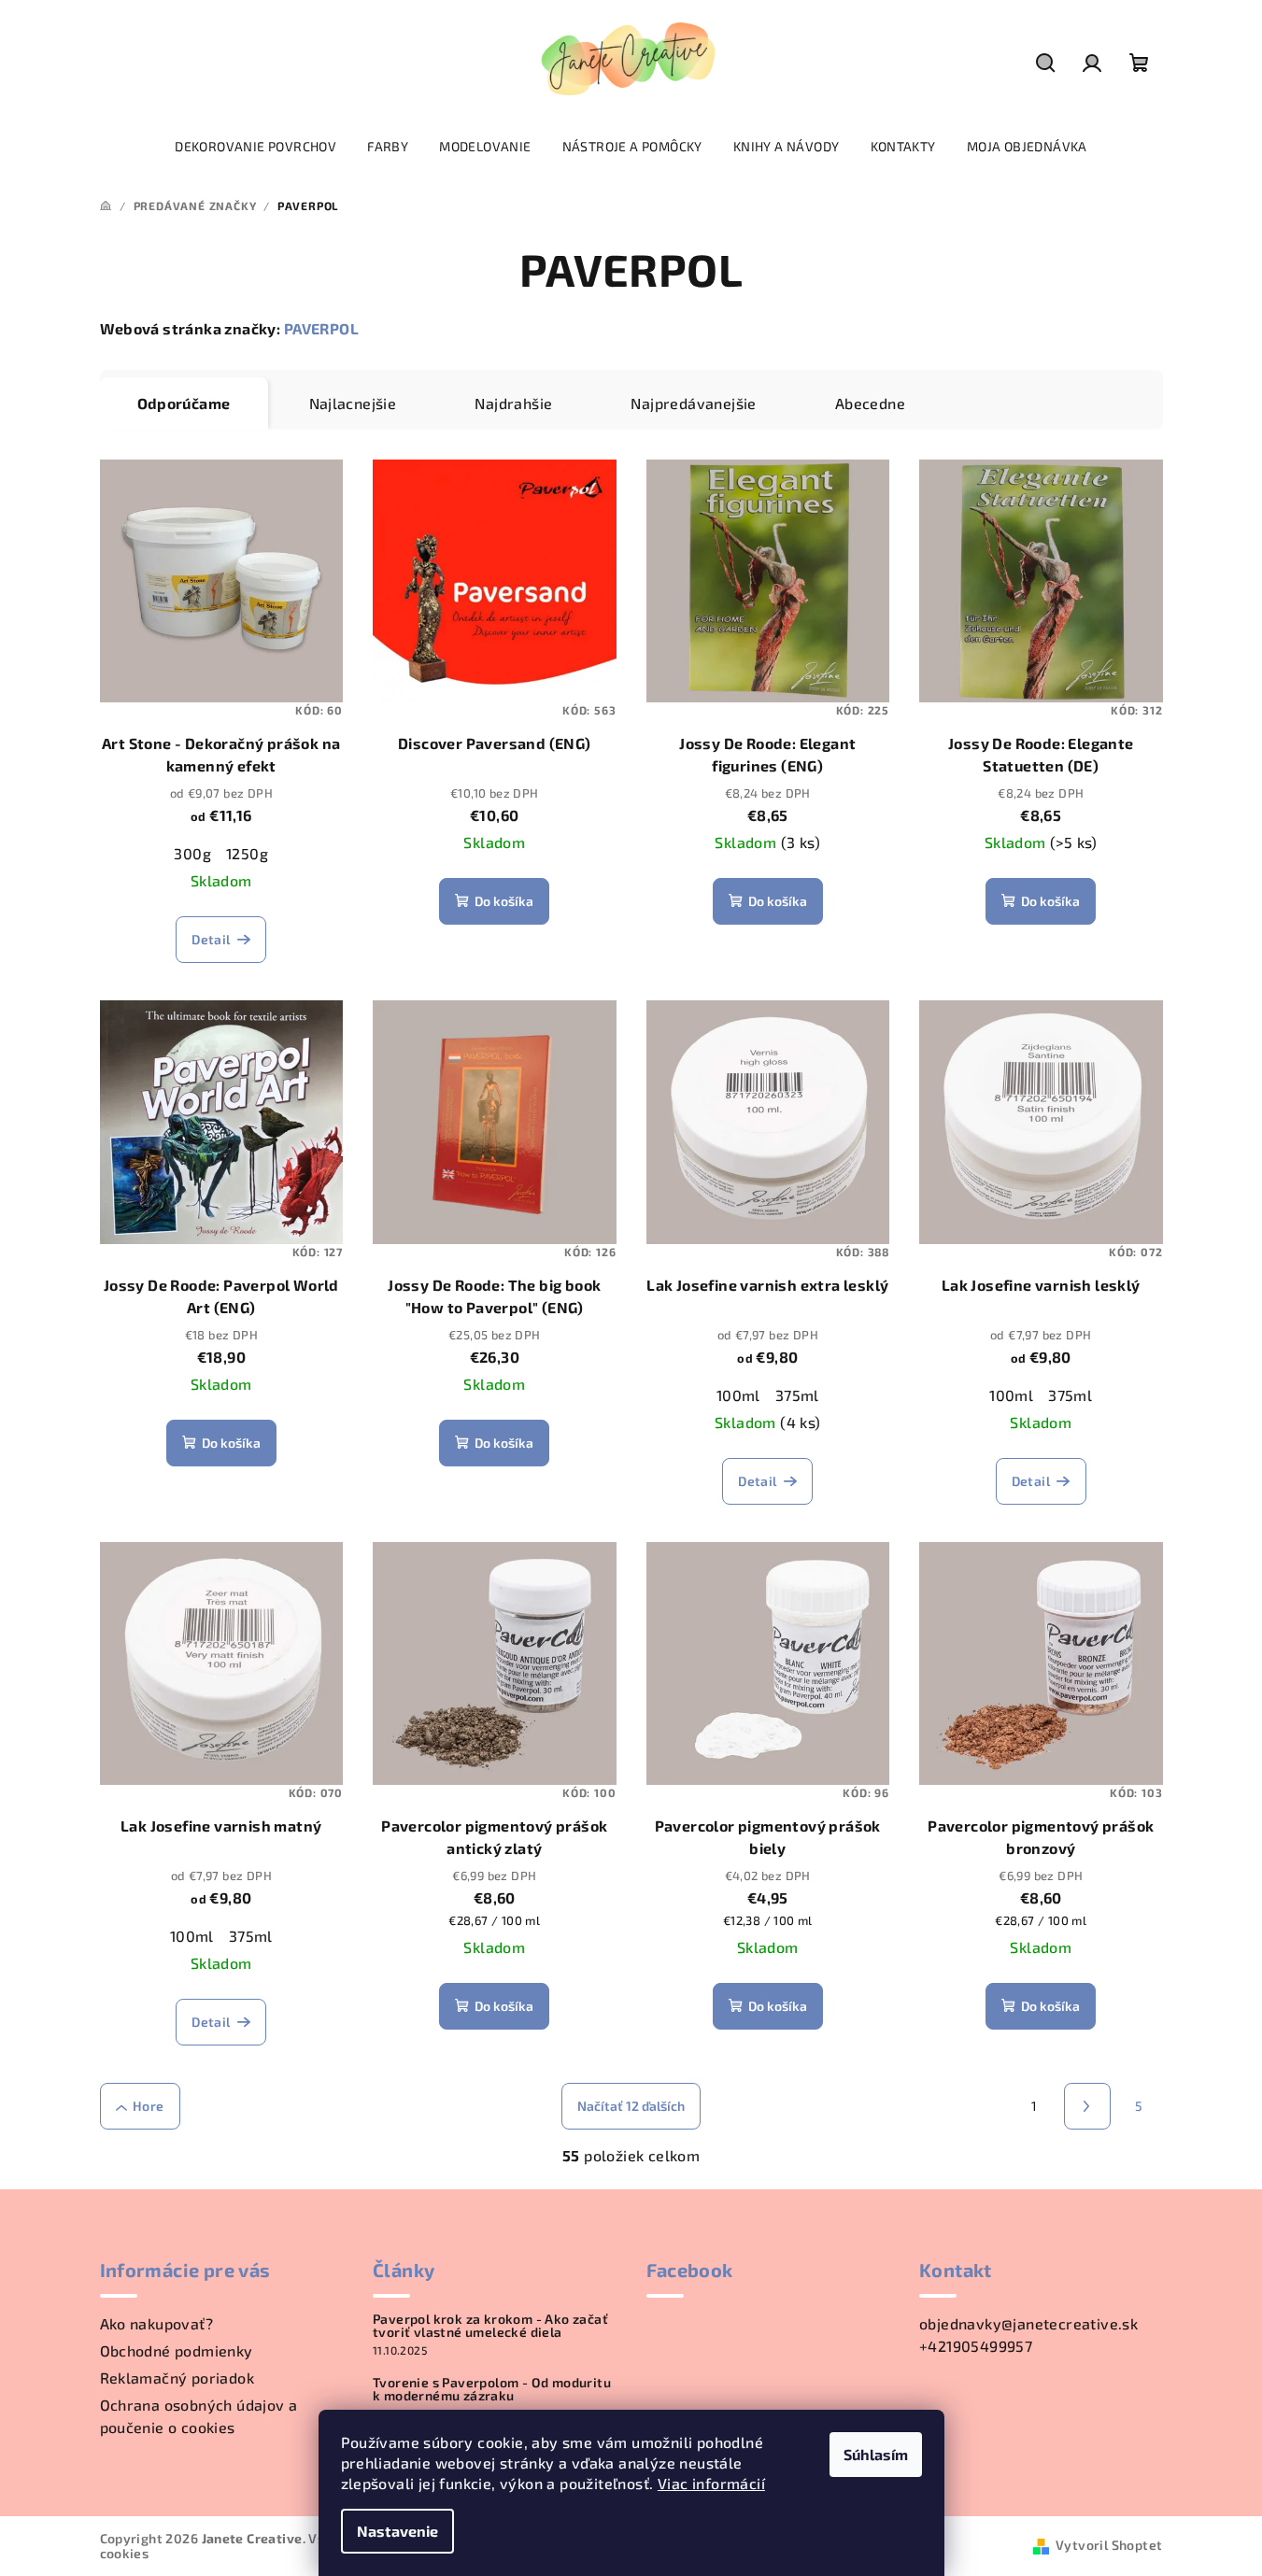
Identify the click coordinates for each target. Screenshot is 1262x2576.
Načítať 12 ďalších (631, 2106)
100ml (738, 1395)
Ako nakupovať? (157, 2323)
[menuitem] (255, 147)
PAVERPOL (321, 328)
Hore (149, 2106)
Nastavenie (397, 2531)
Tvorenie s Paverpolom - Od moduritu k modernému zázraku (492, 2389)
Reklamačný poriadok (177, 2378)
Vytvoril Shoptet (1109, 2545)
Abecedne (870, 403)
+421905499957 (976, 2346)
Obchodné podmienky (177, 2350)
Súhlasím (876, 2454)
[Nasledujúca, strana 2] (1087, 2106)
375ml (797, 1395)
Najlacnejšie (353, 403)
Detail (211, 939)
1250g (247, 853)
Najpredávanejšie (693, 403)
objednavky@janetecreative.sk (1028, 2323)
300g (192, 853)
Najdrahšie (513, 403)
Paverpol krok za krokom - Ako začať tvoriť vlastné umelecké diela (490, 2326)
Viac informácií (711, 2483)
